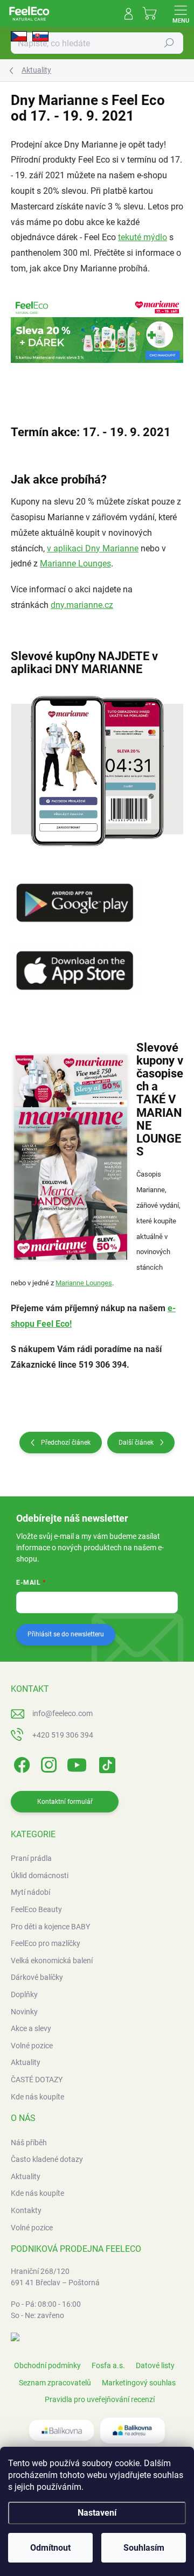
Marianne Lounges (75, 563)
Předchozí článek (66, 1443)
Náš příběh (29, 2143)
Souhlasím (144, 2548)
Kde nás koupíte (37, 2193)
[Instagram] (47, 1763)
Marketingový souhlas (139, 2383)
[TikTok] (105, 1763)
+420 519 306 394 (63, 1735)
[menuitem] (31, 1859)
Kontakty (26, 2210)
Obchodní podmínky (47, 2365)
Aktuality (26, 2176)
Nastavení (97, 2513)
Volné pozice (32, 2228)
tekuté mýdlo (143, 237)
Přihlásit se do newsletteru (66, 1634)
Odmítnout (50, 2548)
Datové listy (155, 2365)
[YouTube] (77, 1763)
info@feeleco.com (63, 1713)
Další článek (136, 1443)
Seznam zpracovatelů (55, 2383)
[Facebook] (20, 1763)
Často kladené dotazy (47, 2159)
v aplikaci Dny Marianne (93, 548)
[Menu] (181, 13)
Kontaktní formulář (65, 1802)
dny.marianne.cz (82, 605)
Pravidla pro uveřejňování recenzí (100, 2399)
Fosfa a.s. (108, 2365)
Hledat (169, 43)
